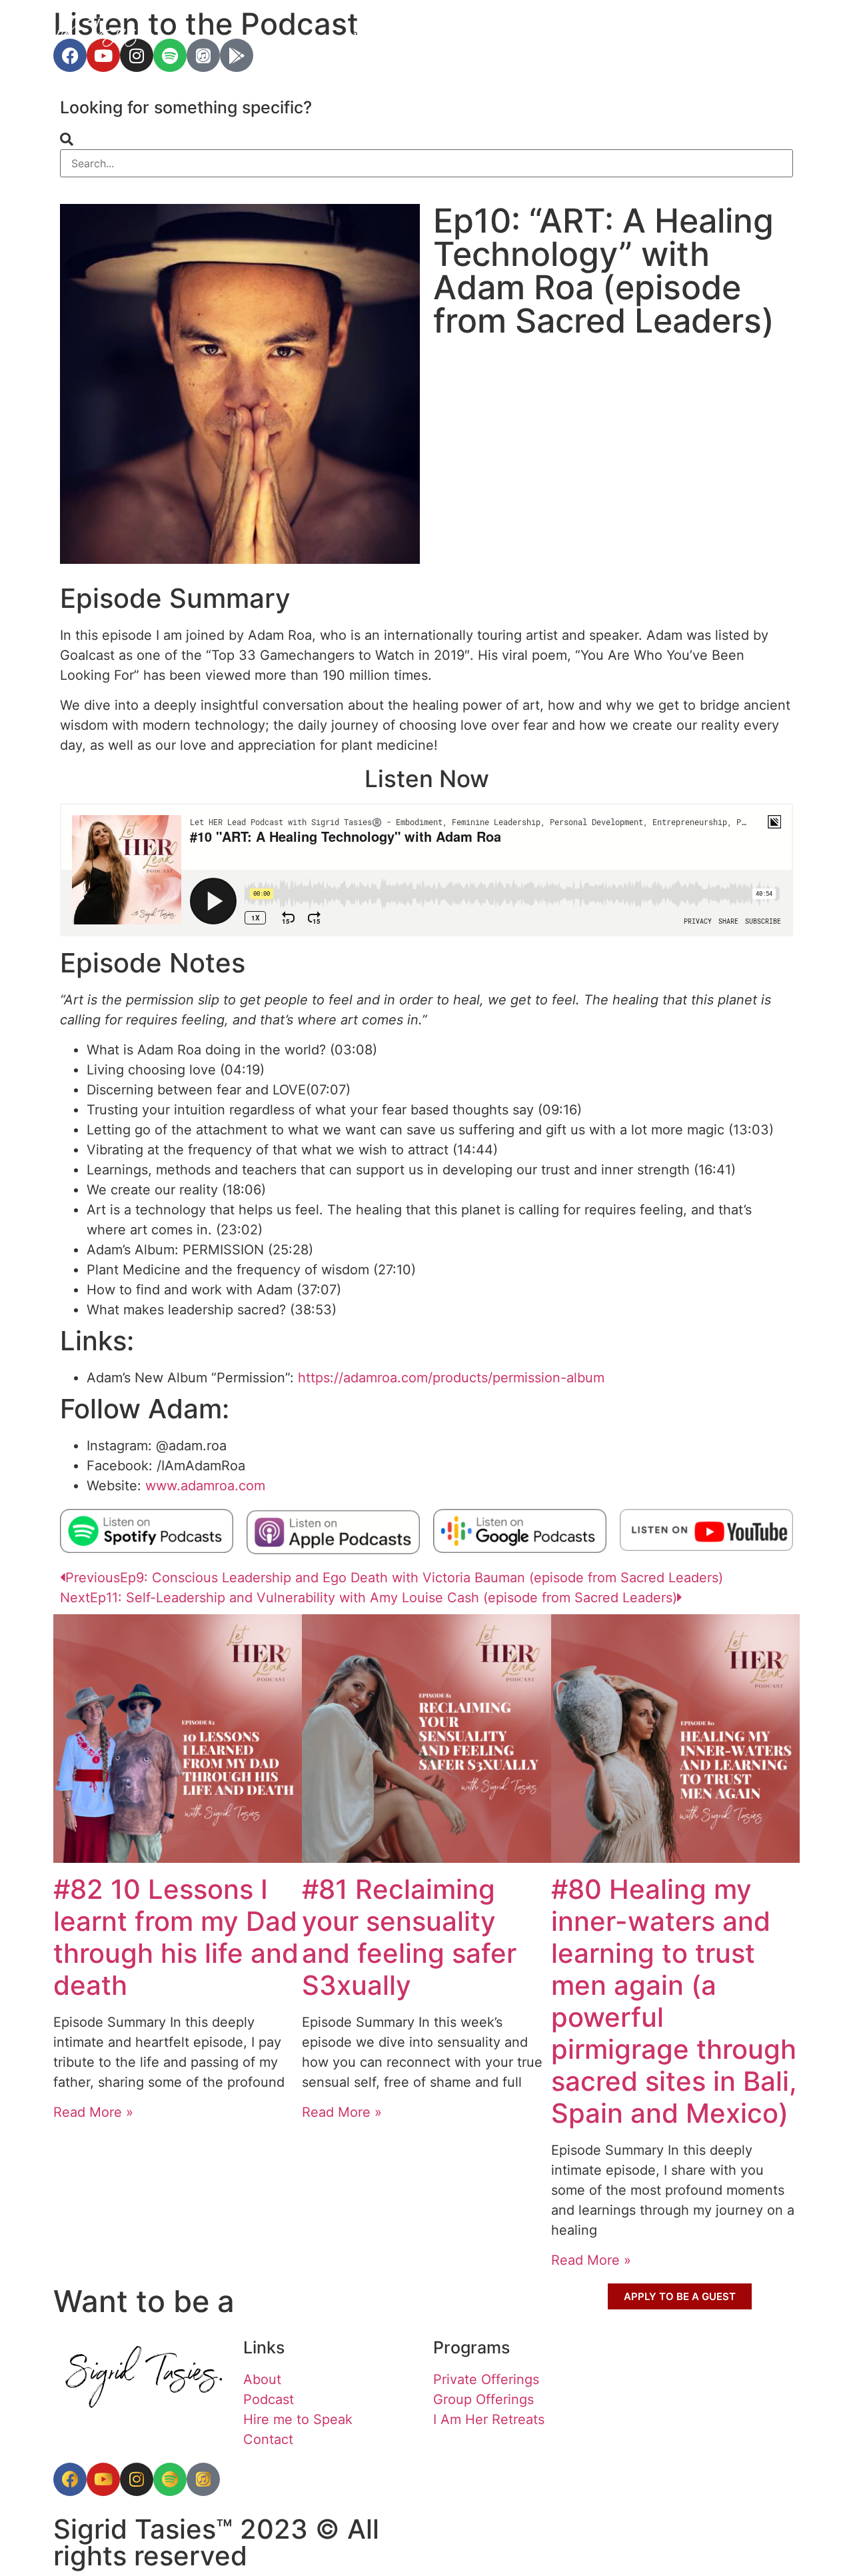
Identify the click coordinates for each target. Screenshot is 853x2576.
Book (431, 37)
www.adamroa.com (205, 1486)
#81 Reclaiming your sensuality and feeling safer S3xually (409, 1937)
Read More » (93, 2112)
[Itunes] (203, 2479)
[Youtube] (103, 2479)
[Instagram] (137, 2479)
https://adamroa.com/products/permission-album (451, 1378)
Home (368, 37)
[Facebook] (70, 2479)
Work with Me (526, 37)
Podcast (648, 37)
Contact (803, 37)
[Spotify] (170, 2479)
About (725, 37)
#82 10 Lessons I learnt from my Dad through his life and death (176, 1937)
